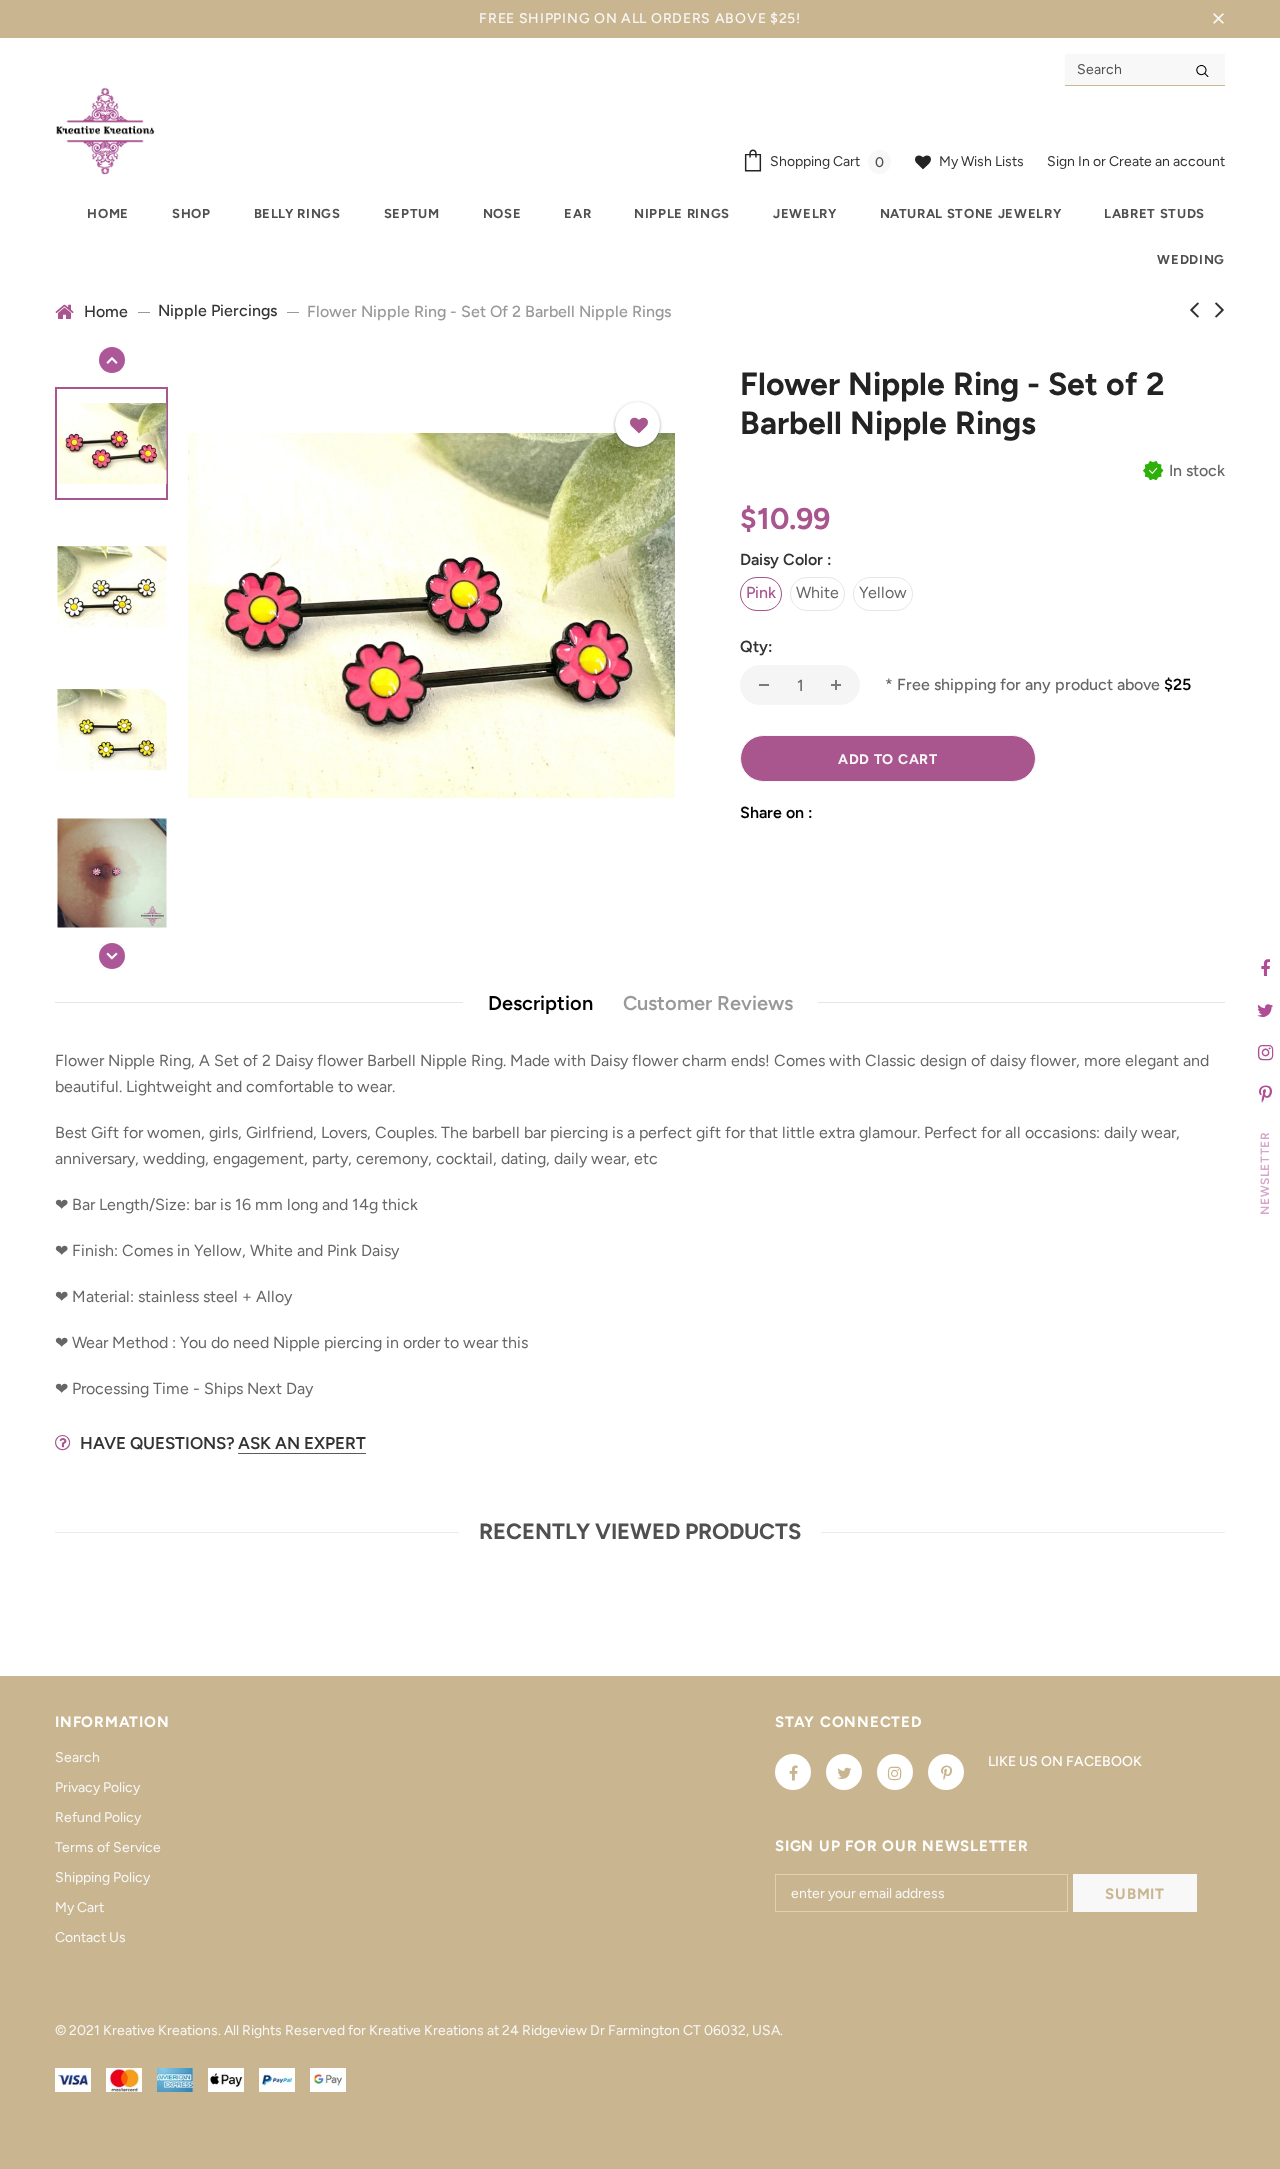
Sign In (1070, 161)
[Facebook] (793, 1772)
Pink (761, 592)
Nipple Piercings (217, 310)
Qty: (756, 646)
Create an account (1167, 161)
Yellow (883, 592)
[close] (1218, 19)
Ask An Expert (302, 1443)
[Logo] (105, 130)
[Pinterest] (946, 1772)
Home (106, 311)
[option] (431, 615)
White (817, 592)
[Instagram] (895, 1772)
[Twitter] (844, 1772)
